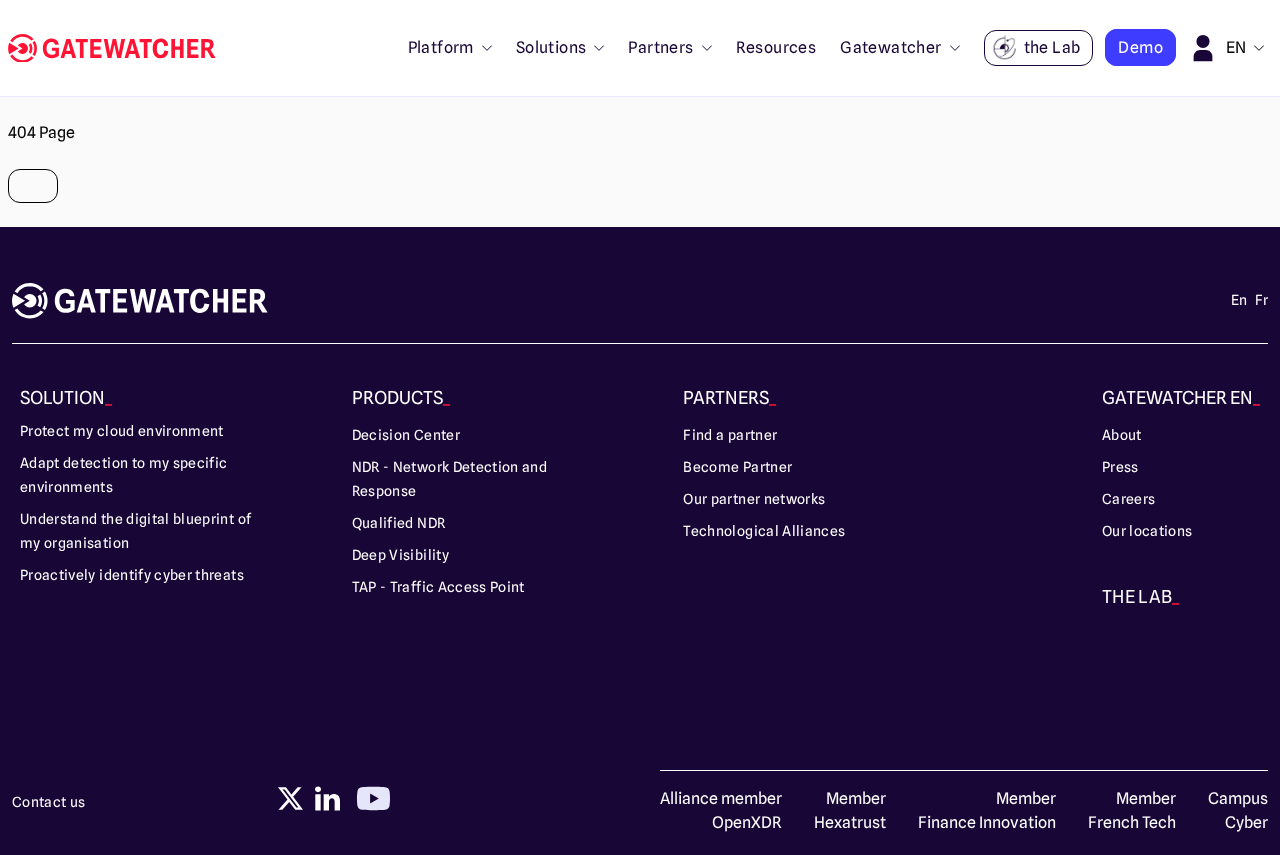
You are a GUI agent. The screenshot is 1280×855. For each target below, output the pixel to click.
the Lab (1052, 47)
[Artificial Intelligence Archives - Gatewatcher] (120, 48)
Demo (1140, 47)
